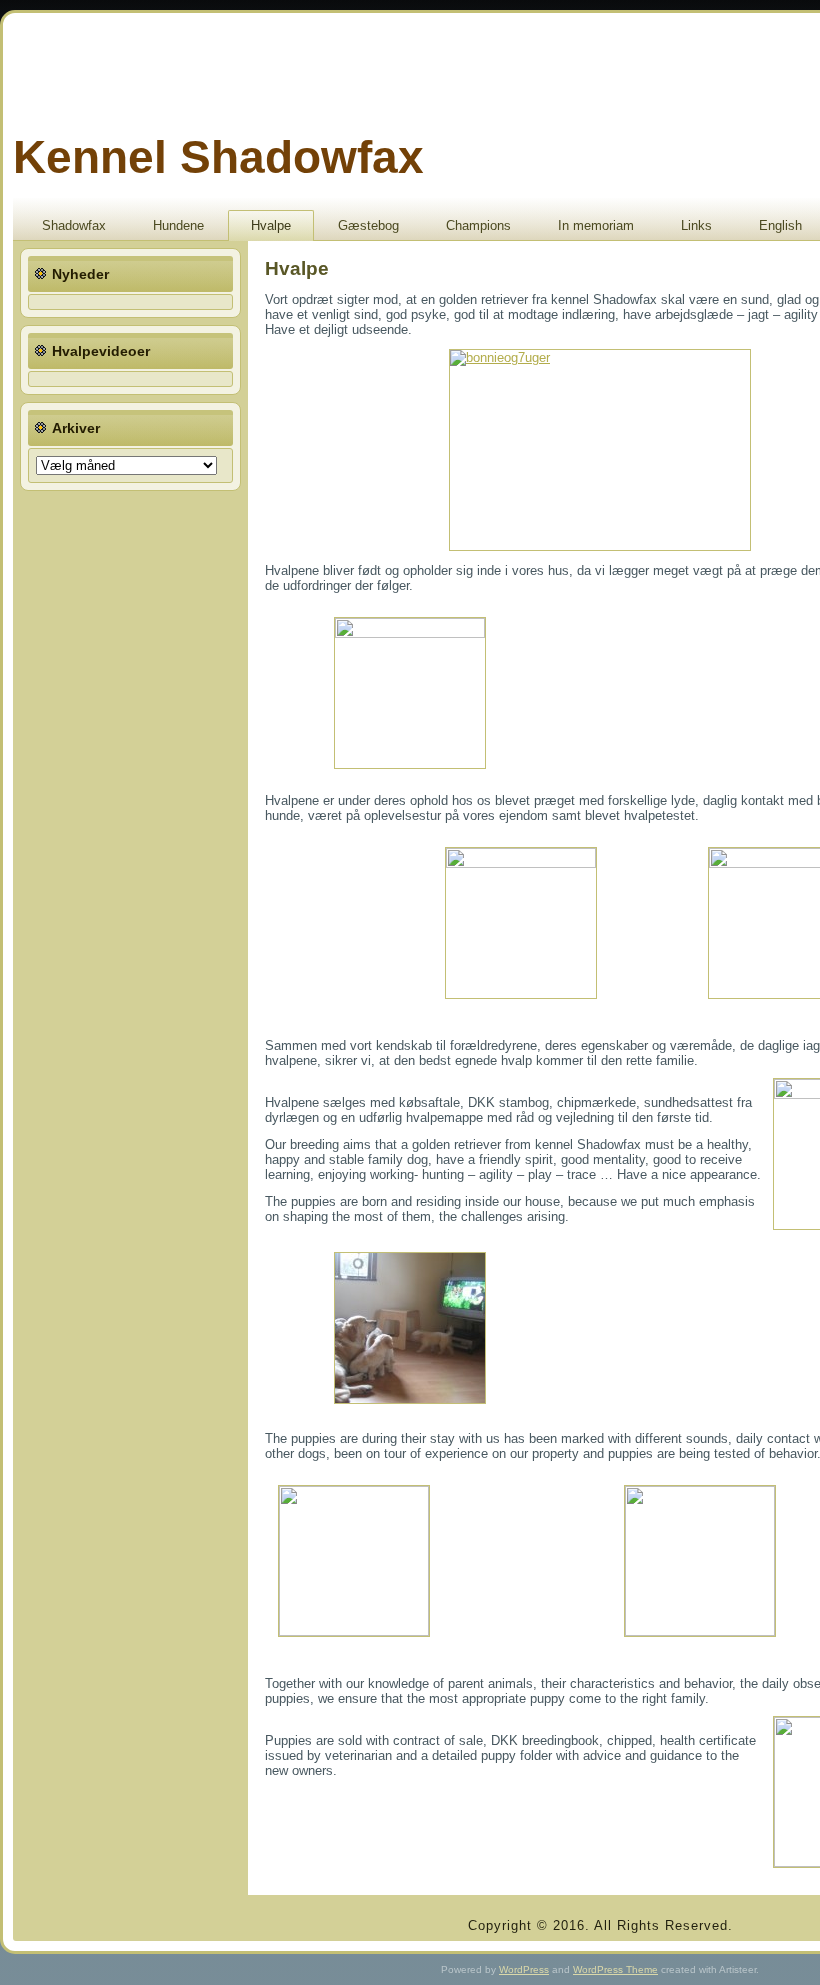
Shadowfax (74, 225)
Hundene (178, 225)
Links (696, 225)
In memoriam (596, 225)
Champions (478, 225)
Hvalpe (271, 225)
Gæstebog (368, 225)
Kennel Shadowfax (218, 157)
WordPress (524, 1969)
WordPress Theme (615, 1969)
